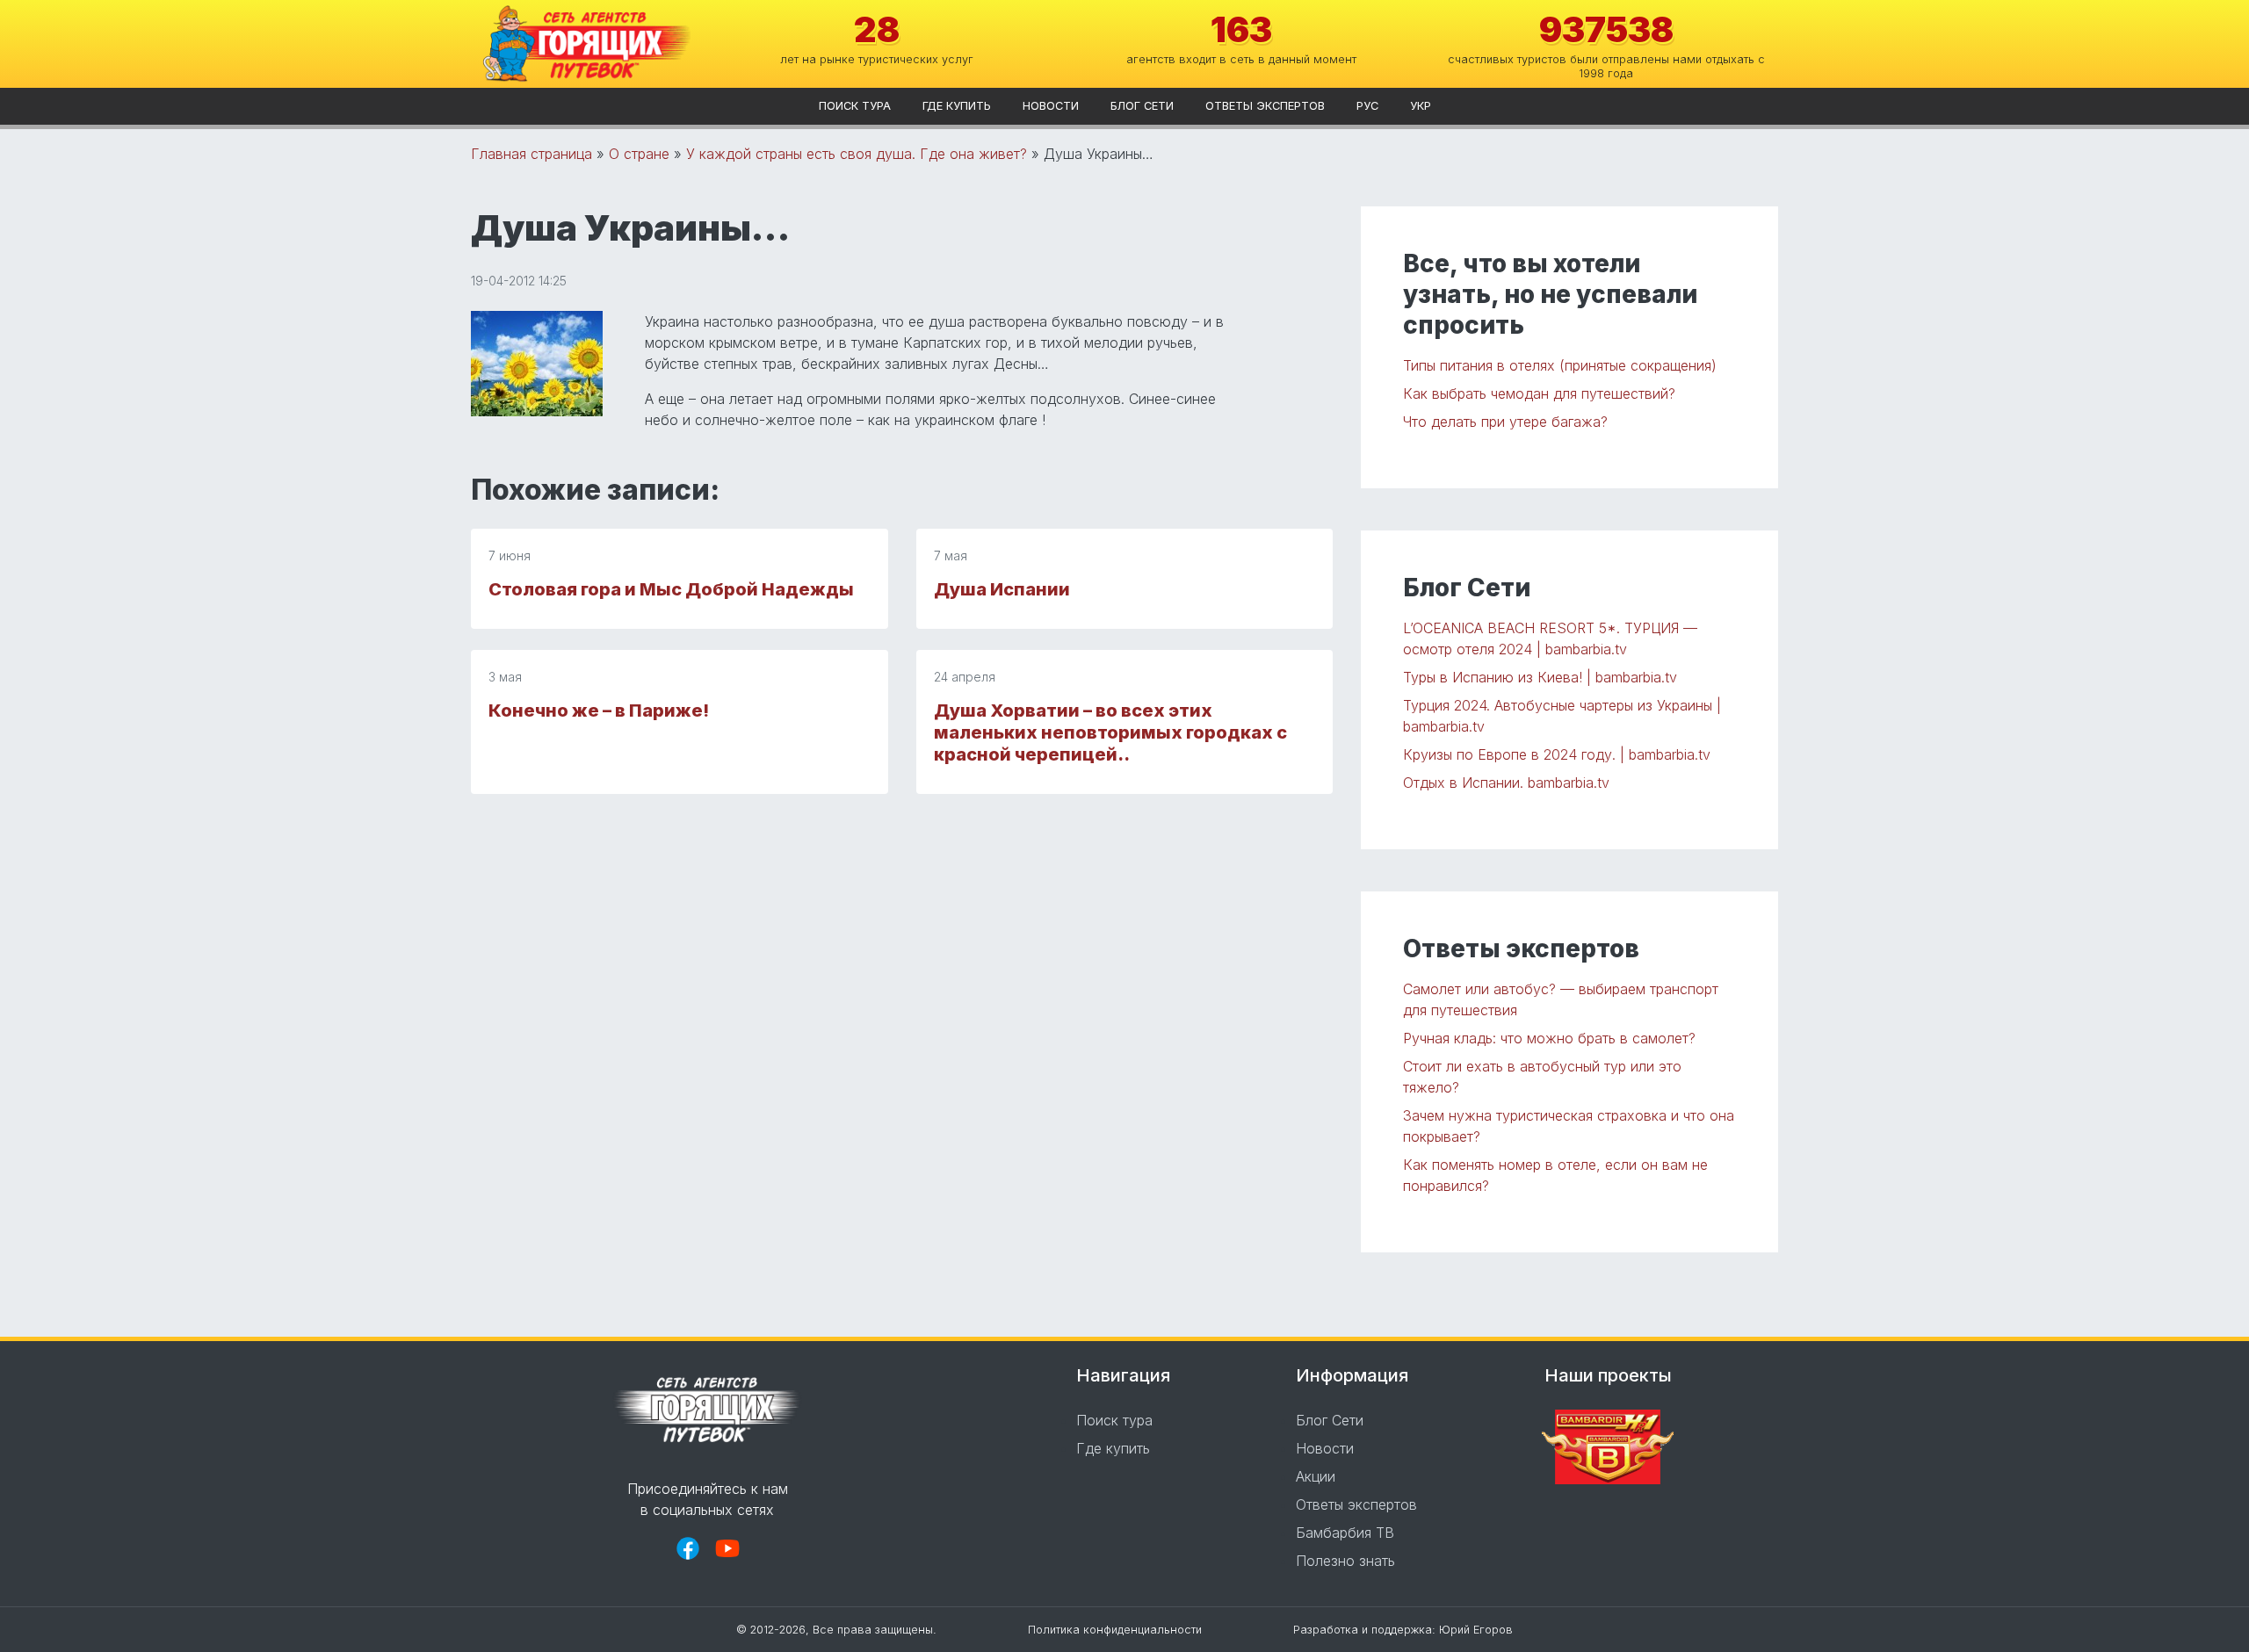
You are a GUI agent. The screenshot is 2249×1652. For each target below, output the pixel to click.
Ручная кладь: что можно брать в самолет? (1549, 1038)
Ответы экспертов (1265, 106)
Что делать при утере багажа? (1505, 422)
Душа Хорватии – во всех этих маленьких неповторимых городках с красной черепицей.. (1110, 732)
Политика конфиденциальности (1115, 1630)
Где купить (957, 106)
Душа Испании (1002, 589)
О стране (639, 154)
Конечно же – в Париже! (599, 711)
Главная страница (532, 154)
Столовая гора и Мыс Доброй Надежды (671, 589)
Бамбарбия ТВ (1345, 1533)
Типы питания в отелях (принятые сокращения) (1560, 365)
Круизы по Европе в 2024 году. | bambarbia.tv (1557, 754)
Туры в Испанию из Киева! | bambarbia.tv (1540, 677)
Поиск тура (855, 106)
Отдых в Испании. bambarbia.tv (1506, 783)
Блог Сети (1142, 106)
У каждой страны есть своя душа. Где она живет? (857, 154)
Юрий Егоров (1476, 1630)
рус (1367, 106)
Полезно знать (1345, 1561)
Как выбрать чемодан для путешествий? (1539, 393)
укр (1421, 106)
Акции (1316, 1476)
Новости (1051, 106)
